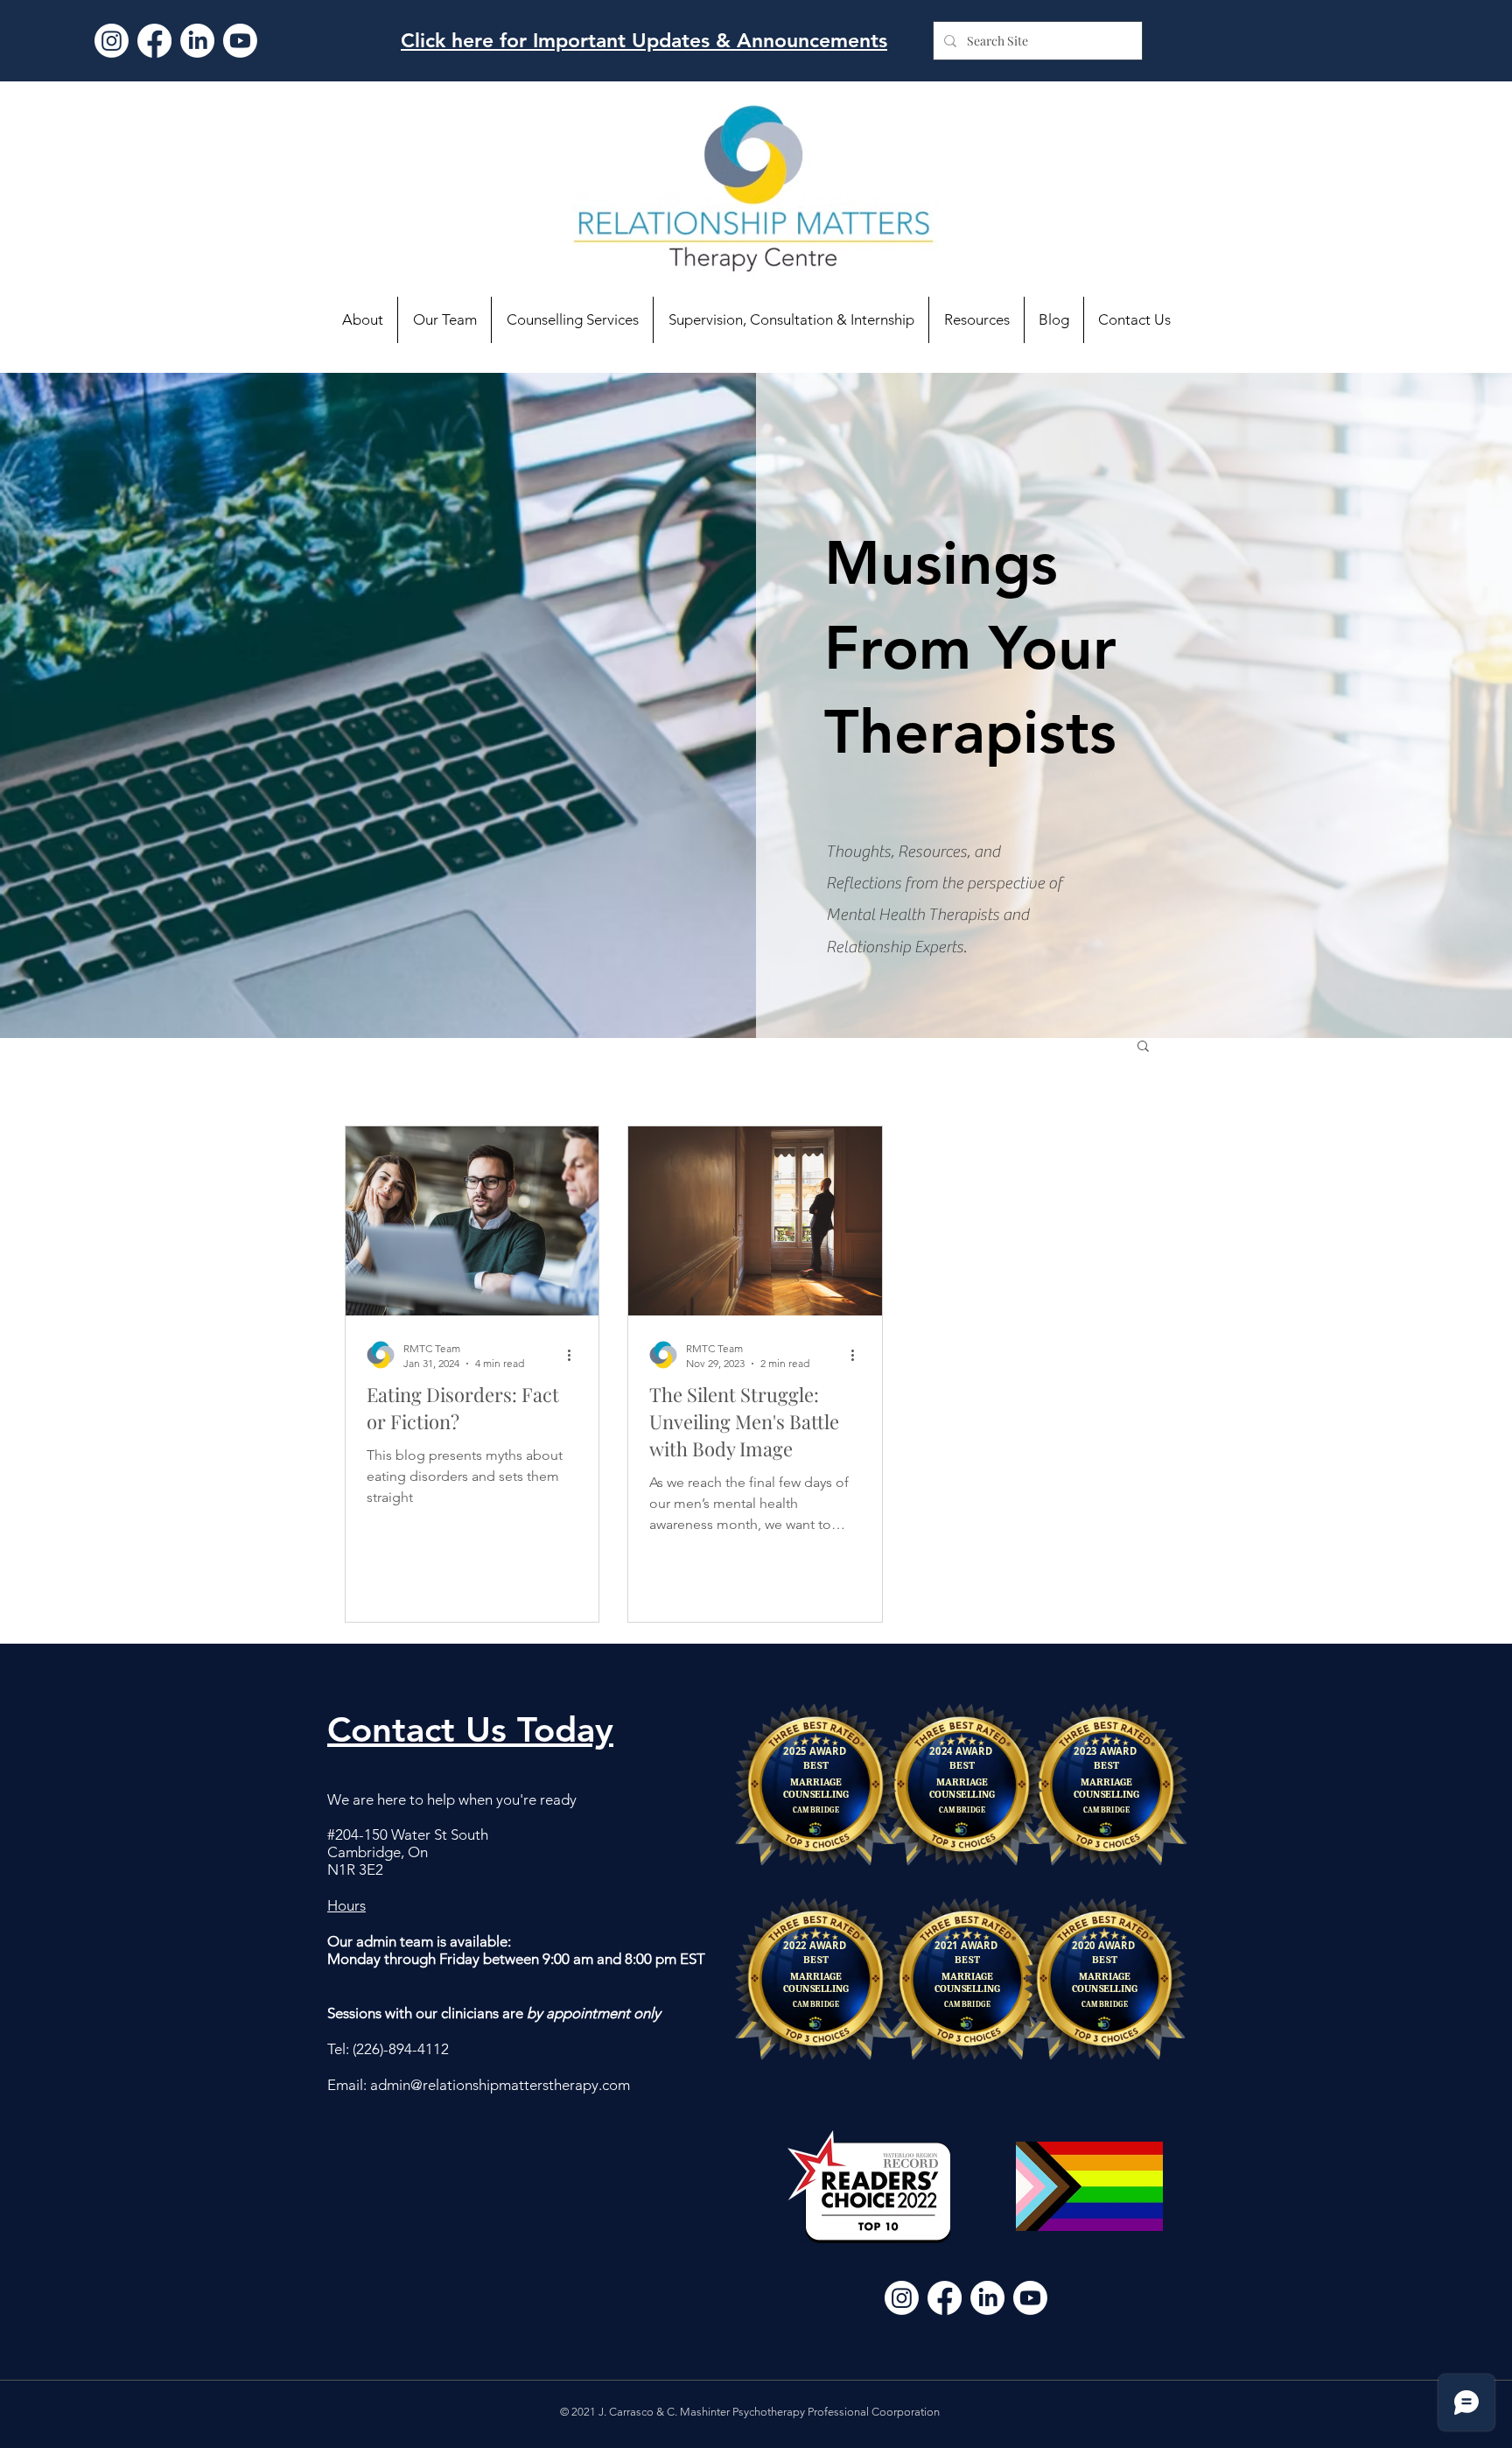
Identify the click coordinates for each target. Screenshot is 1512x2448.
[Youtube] (240, 41)
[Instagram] (112, 41)
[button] (1143, 1047)
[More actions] (575, 1355)
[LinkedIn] (197, 41)
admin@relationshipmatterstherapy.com (500, 2085)
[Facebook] (154, 41)
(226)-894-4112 (401, 2049)
